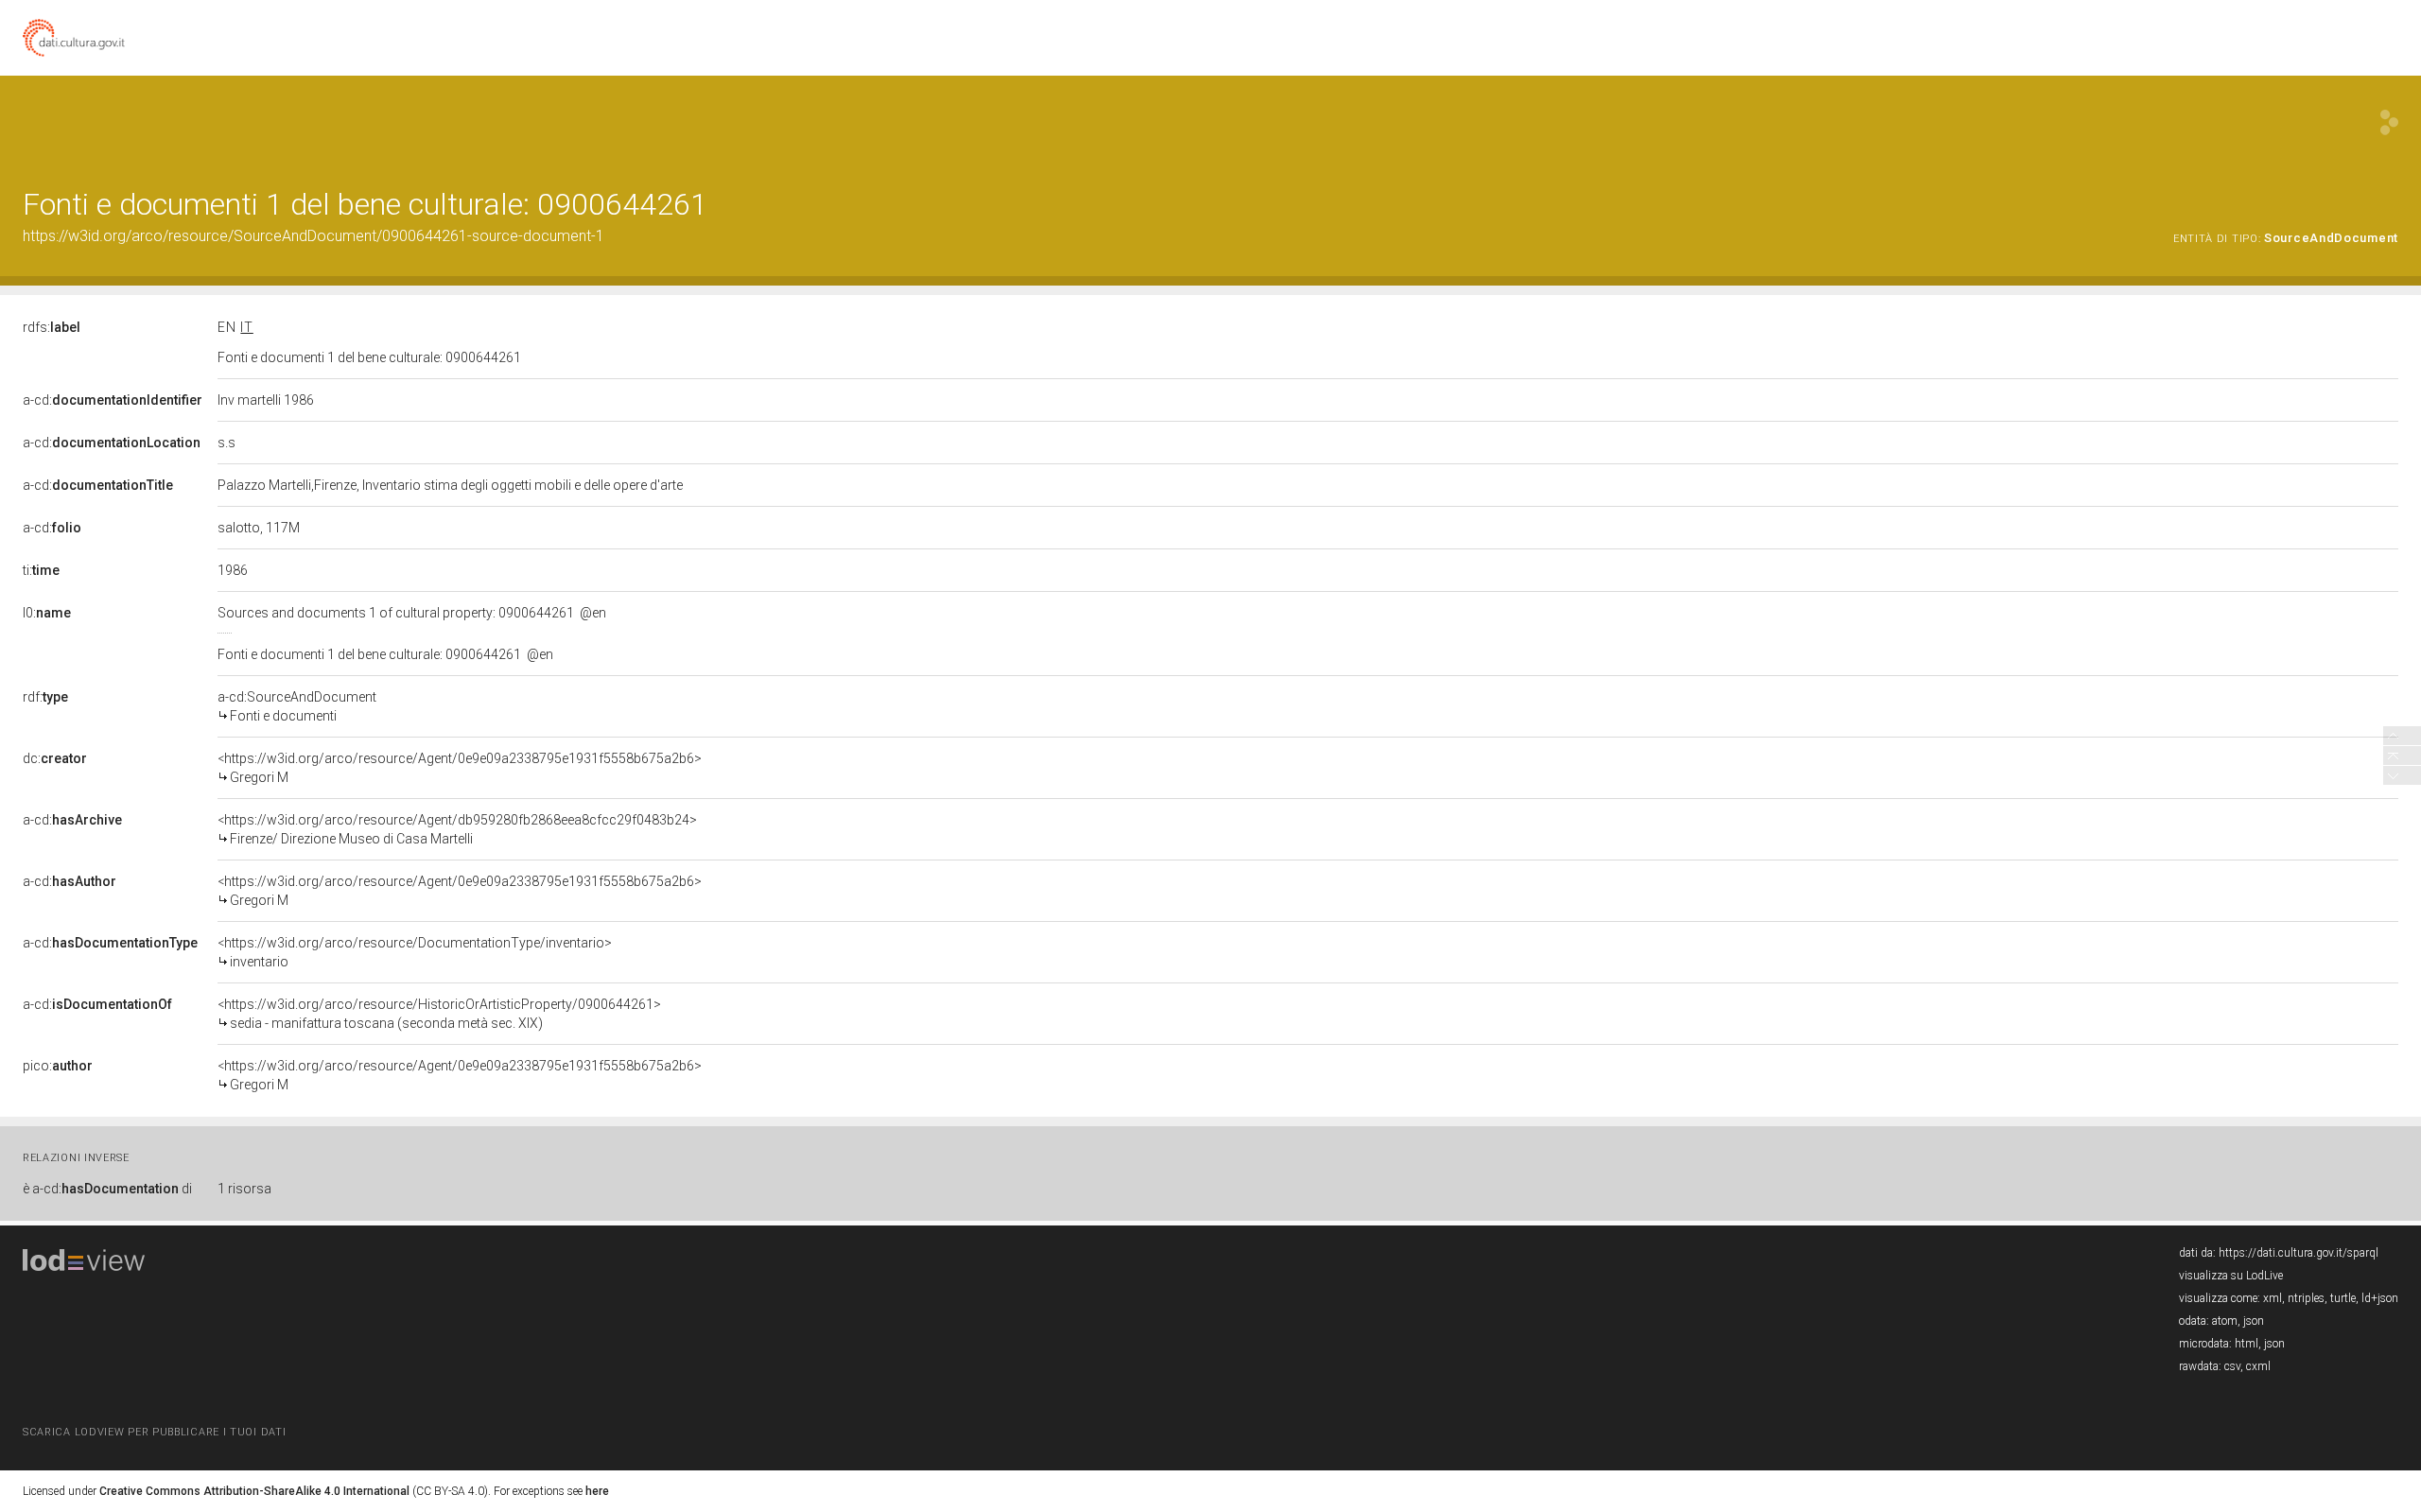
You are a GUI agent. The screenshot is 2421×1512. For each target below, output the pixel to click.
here (597, 1491)
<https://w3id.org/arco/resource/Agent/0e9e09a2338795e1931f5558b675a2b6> (460, 768)
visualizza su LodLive (2231, 1276)
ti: (41, 570)
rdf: (45, 697)
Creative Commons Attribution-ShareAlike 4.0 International (254, 1491)
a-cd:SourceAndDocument (297, 706)
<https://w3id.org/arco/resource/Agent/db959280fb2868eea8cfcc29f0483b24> (457, 829)
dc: (55, 758)
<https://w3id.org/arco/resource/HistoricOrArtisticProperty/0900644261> (439, 1014)
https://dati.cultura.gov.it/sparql (2299, 1253)
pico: (58, 1066)
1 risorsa (244, 1189)
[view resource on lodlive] (2389, 122)
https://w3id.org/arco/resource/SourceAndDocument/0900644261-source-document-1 (314, 236)
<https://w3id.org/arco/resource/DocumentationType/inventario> (415, 952)
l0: (47, 613)
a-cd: (113, 400)
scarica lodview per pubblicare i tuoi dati (154, 1432)
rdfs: (52, 327)
